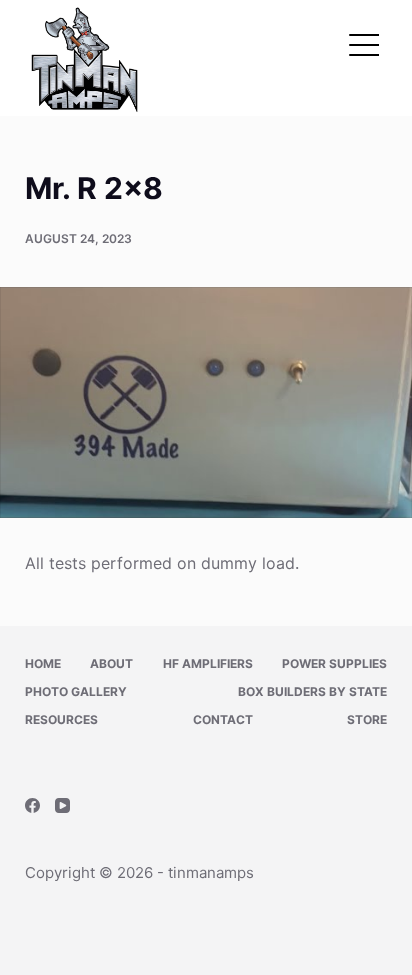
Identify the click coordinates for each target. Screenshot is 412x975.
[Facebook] (32, 805)
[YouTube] (62, 805)
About (111, 663)
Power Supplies (334, 663)
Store (367, 719)
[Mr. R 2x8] (206, 402)
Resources (61, 719)
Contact (223, 719)
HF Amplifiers (208, 663)
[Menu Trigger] (364, 45)
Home (43, 663)
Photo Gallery (76, 691)
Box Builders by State (312, 691)
